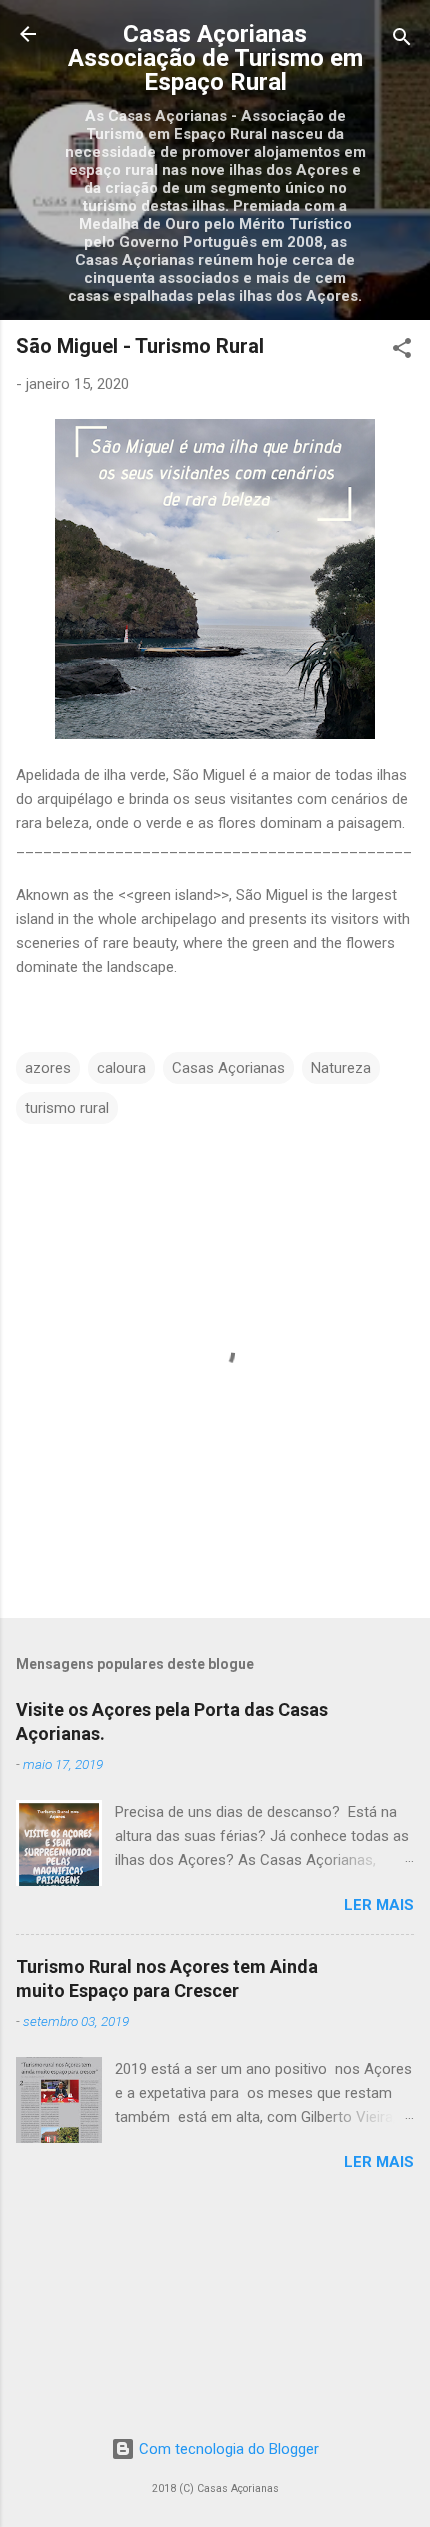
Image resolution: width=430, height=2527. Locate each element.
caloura (121, 1068)
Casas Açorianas (228, 1068)
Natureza (341, 1068)
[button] (402, 351)
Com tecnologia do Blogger (227, 2449)
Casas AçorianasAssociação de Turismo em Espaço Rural (215, 58)
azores (48, 1068)
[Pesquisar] (402, 40)
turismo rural (67, 1108)
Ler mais (379, 1905)
